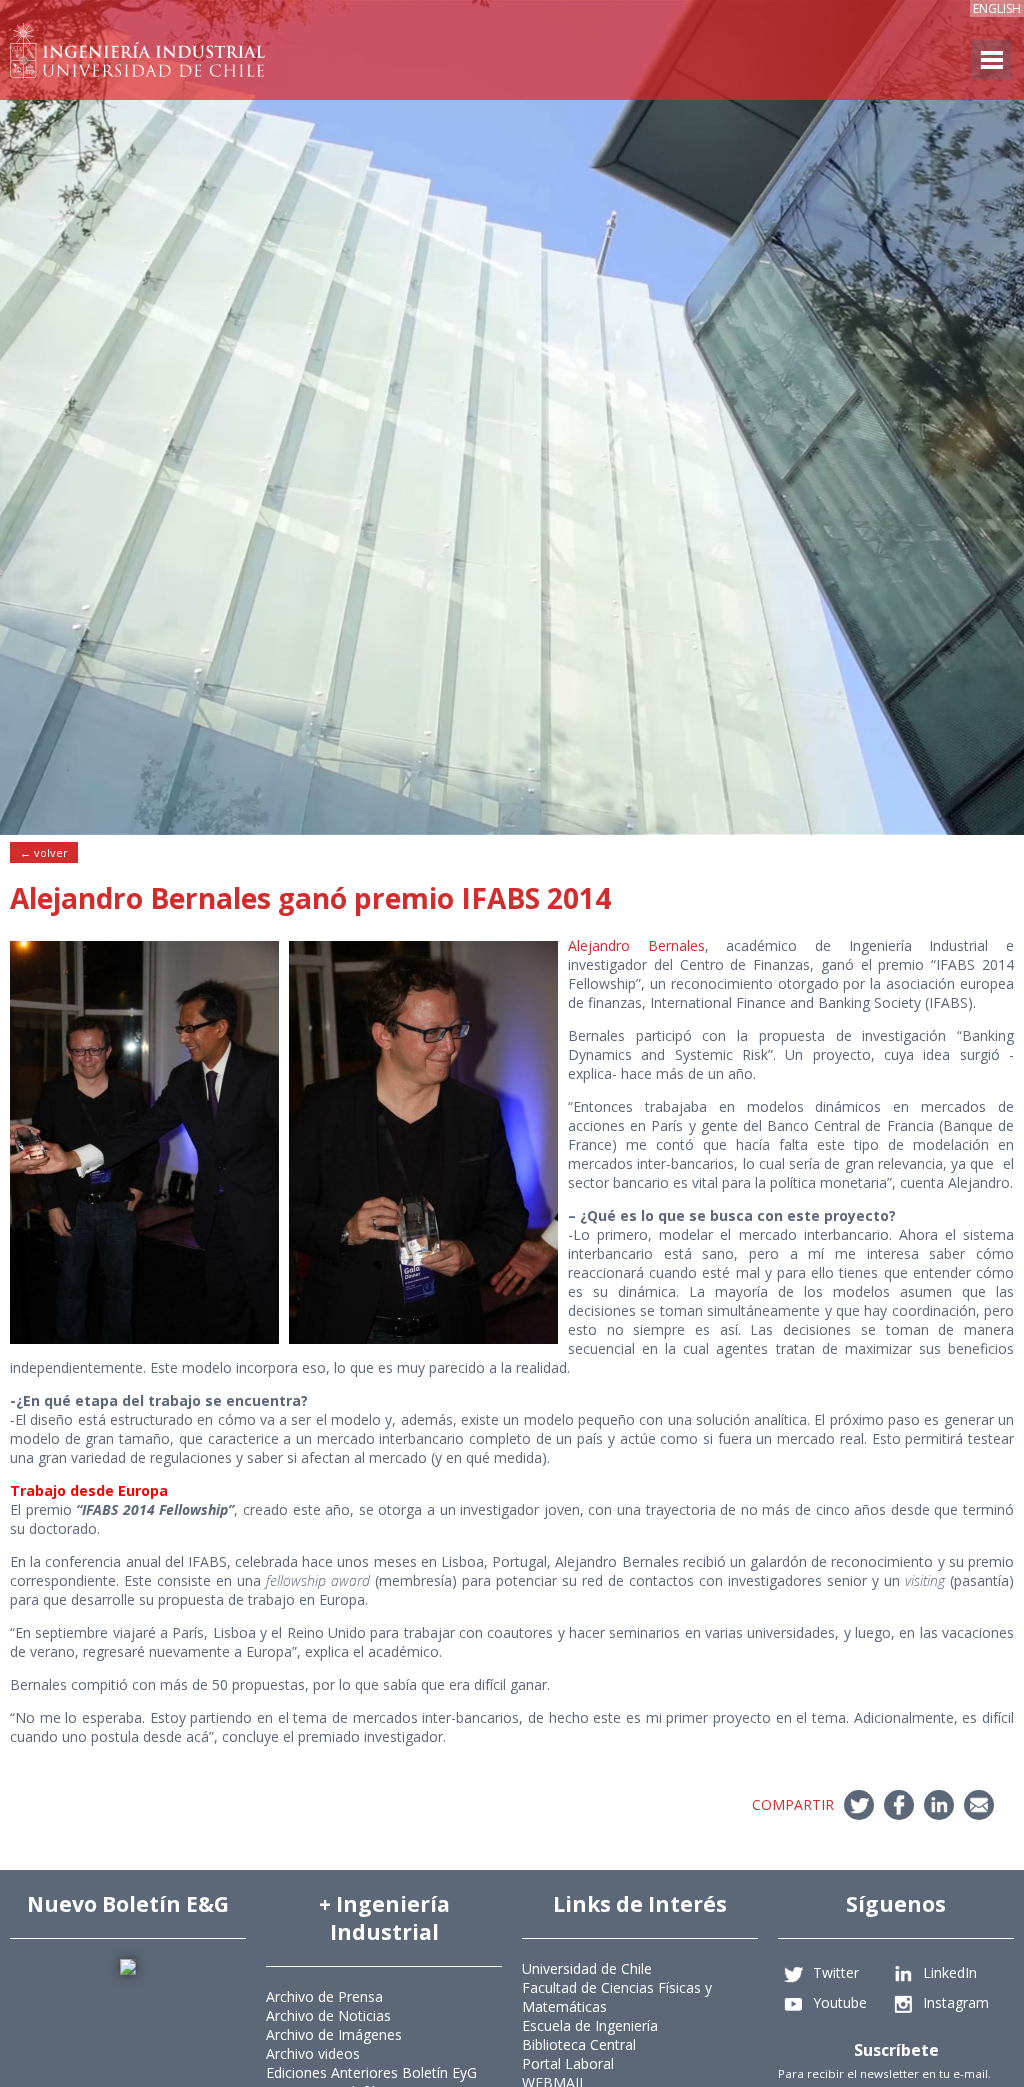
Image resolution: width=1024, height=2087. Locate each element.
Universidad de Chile (587, 1968)
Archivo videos (313, 2053)
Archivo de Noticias (328, 2015)
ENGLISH (997, 8)
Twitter (836, 1971)
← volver (44, 852)
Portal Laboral (568, 2063)
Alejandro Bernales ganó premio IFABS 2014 (310, 898)
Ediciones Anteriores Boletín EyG (371, 2072)
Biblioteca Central (579, 2044)
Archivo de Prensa (324, 1996)
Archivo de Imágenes (334, 2034)
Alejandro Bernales (636, 945)
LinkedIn (950, 1971)
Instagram (956, 2001)
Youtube (840, 2001)
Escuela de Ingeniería (590, 2025)
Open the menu (991, 60)
